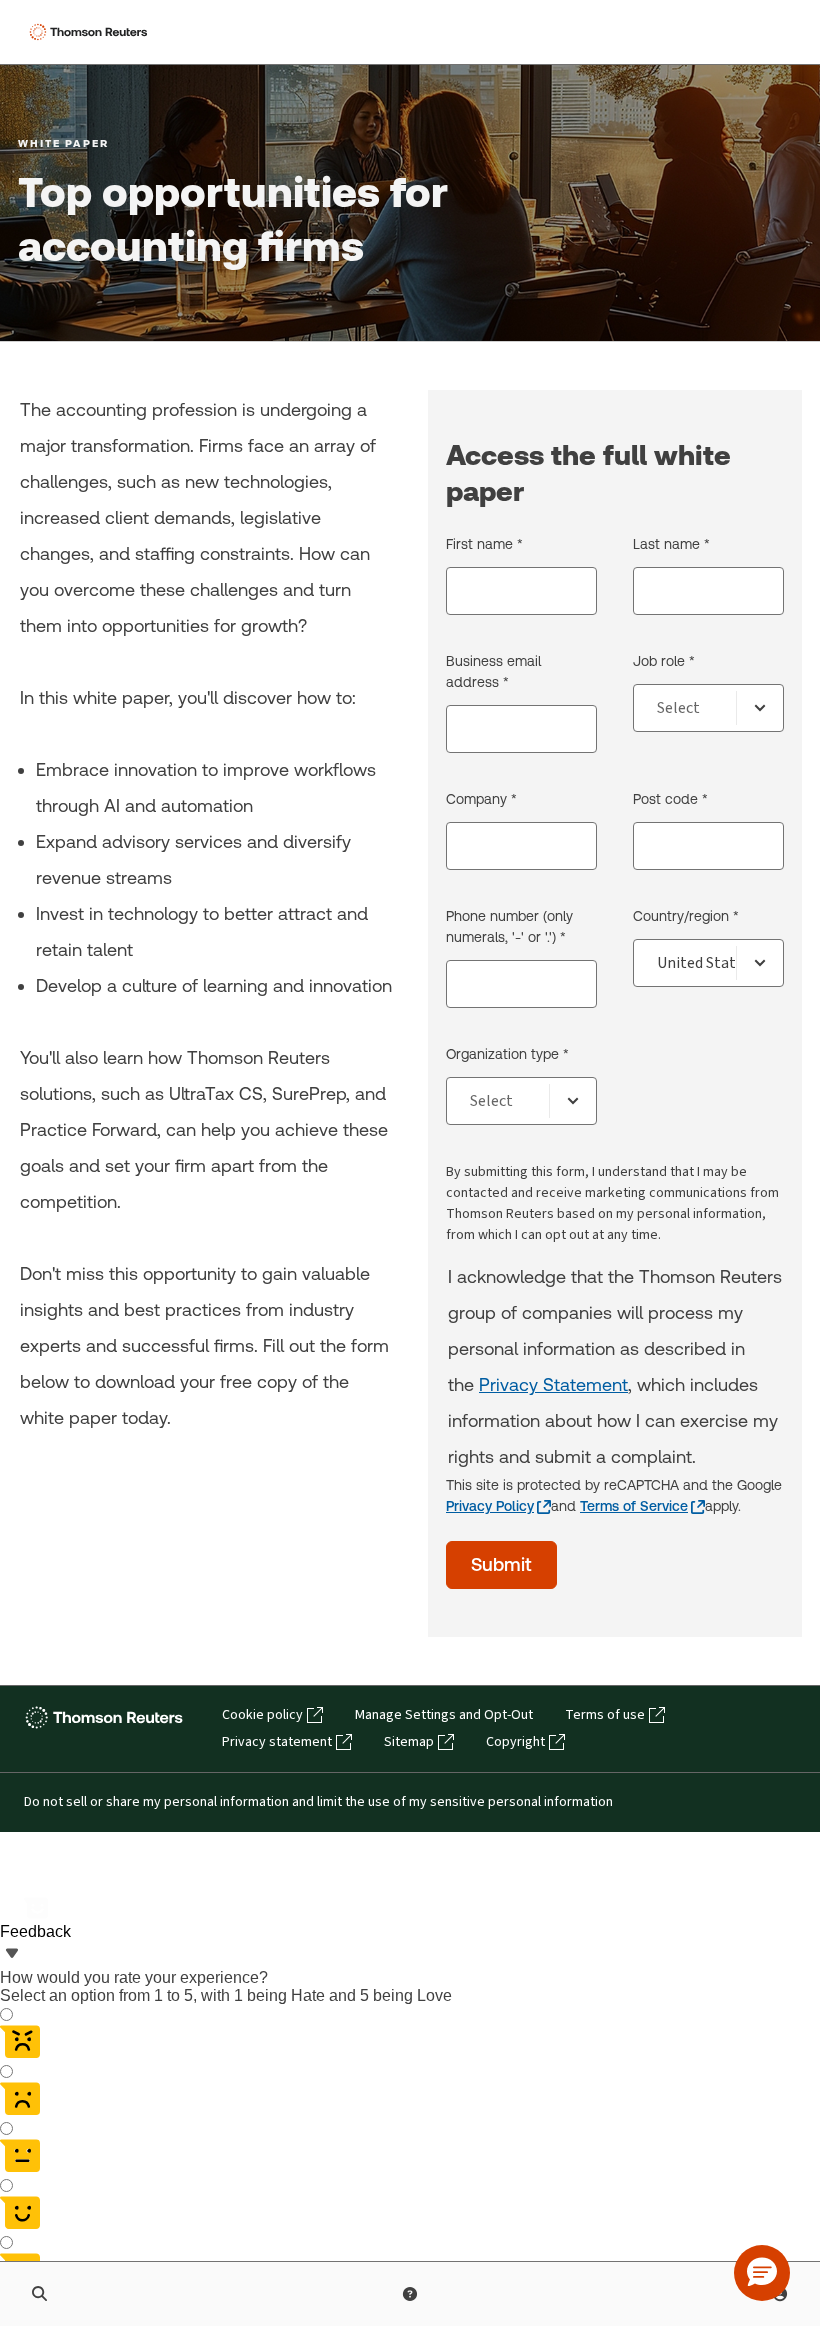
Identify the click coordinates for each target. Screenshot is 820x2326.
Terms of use (605, 1715)
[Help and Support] (410, 2294)
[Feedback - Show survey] (12, 1955)
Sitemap (409, 1742)
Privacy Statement (553, 1384)
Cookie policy (262, 1715)
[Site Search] (40, 2294)
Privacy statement (277, 1742)
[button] (762, 2273)
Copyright (515, 1742)
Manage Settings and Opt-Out (444, 1715)
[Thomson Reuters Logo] (91, 32)
